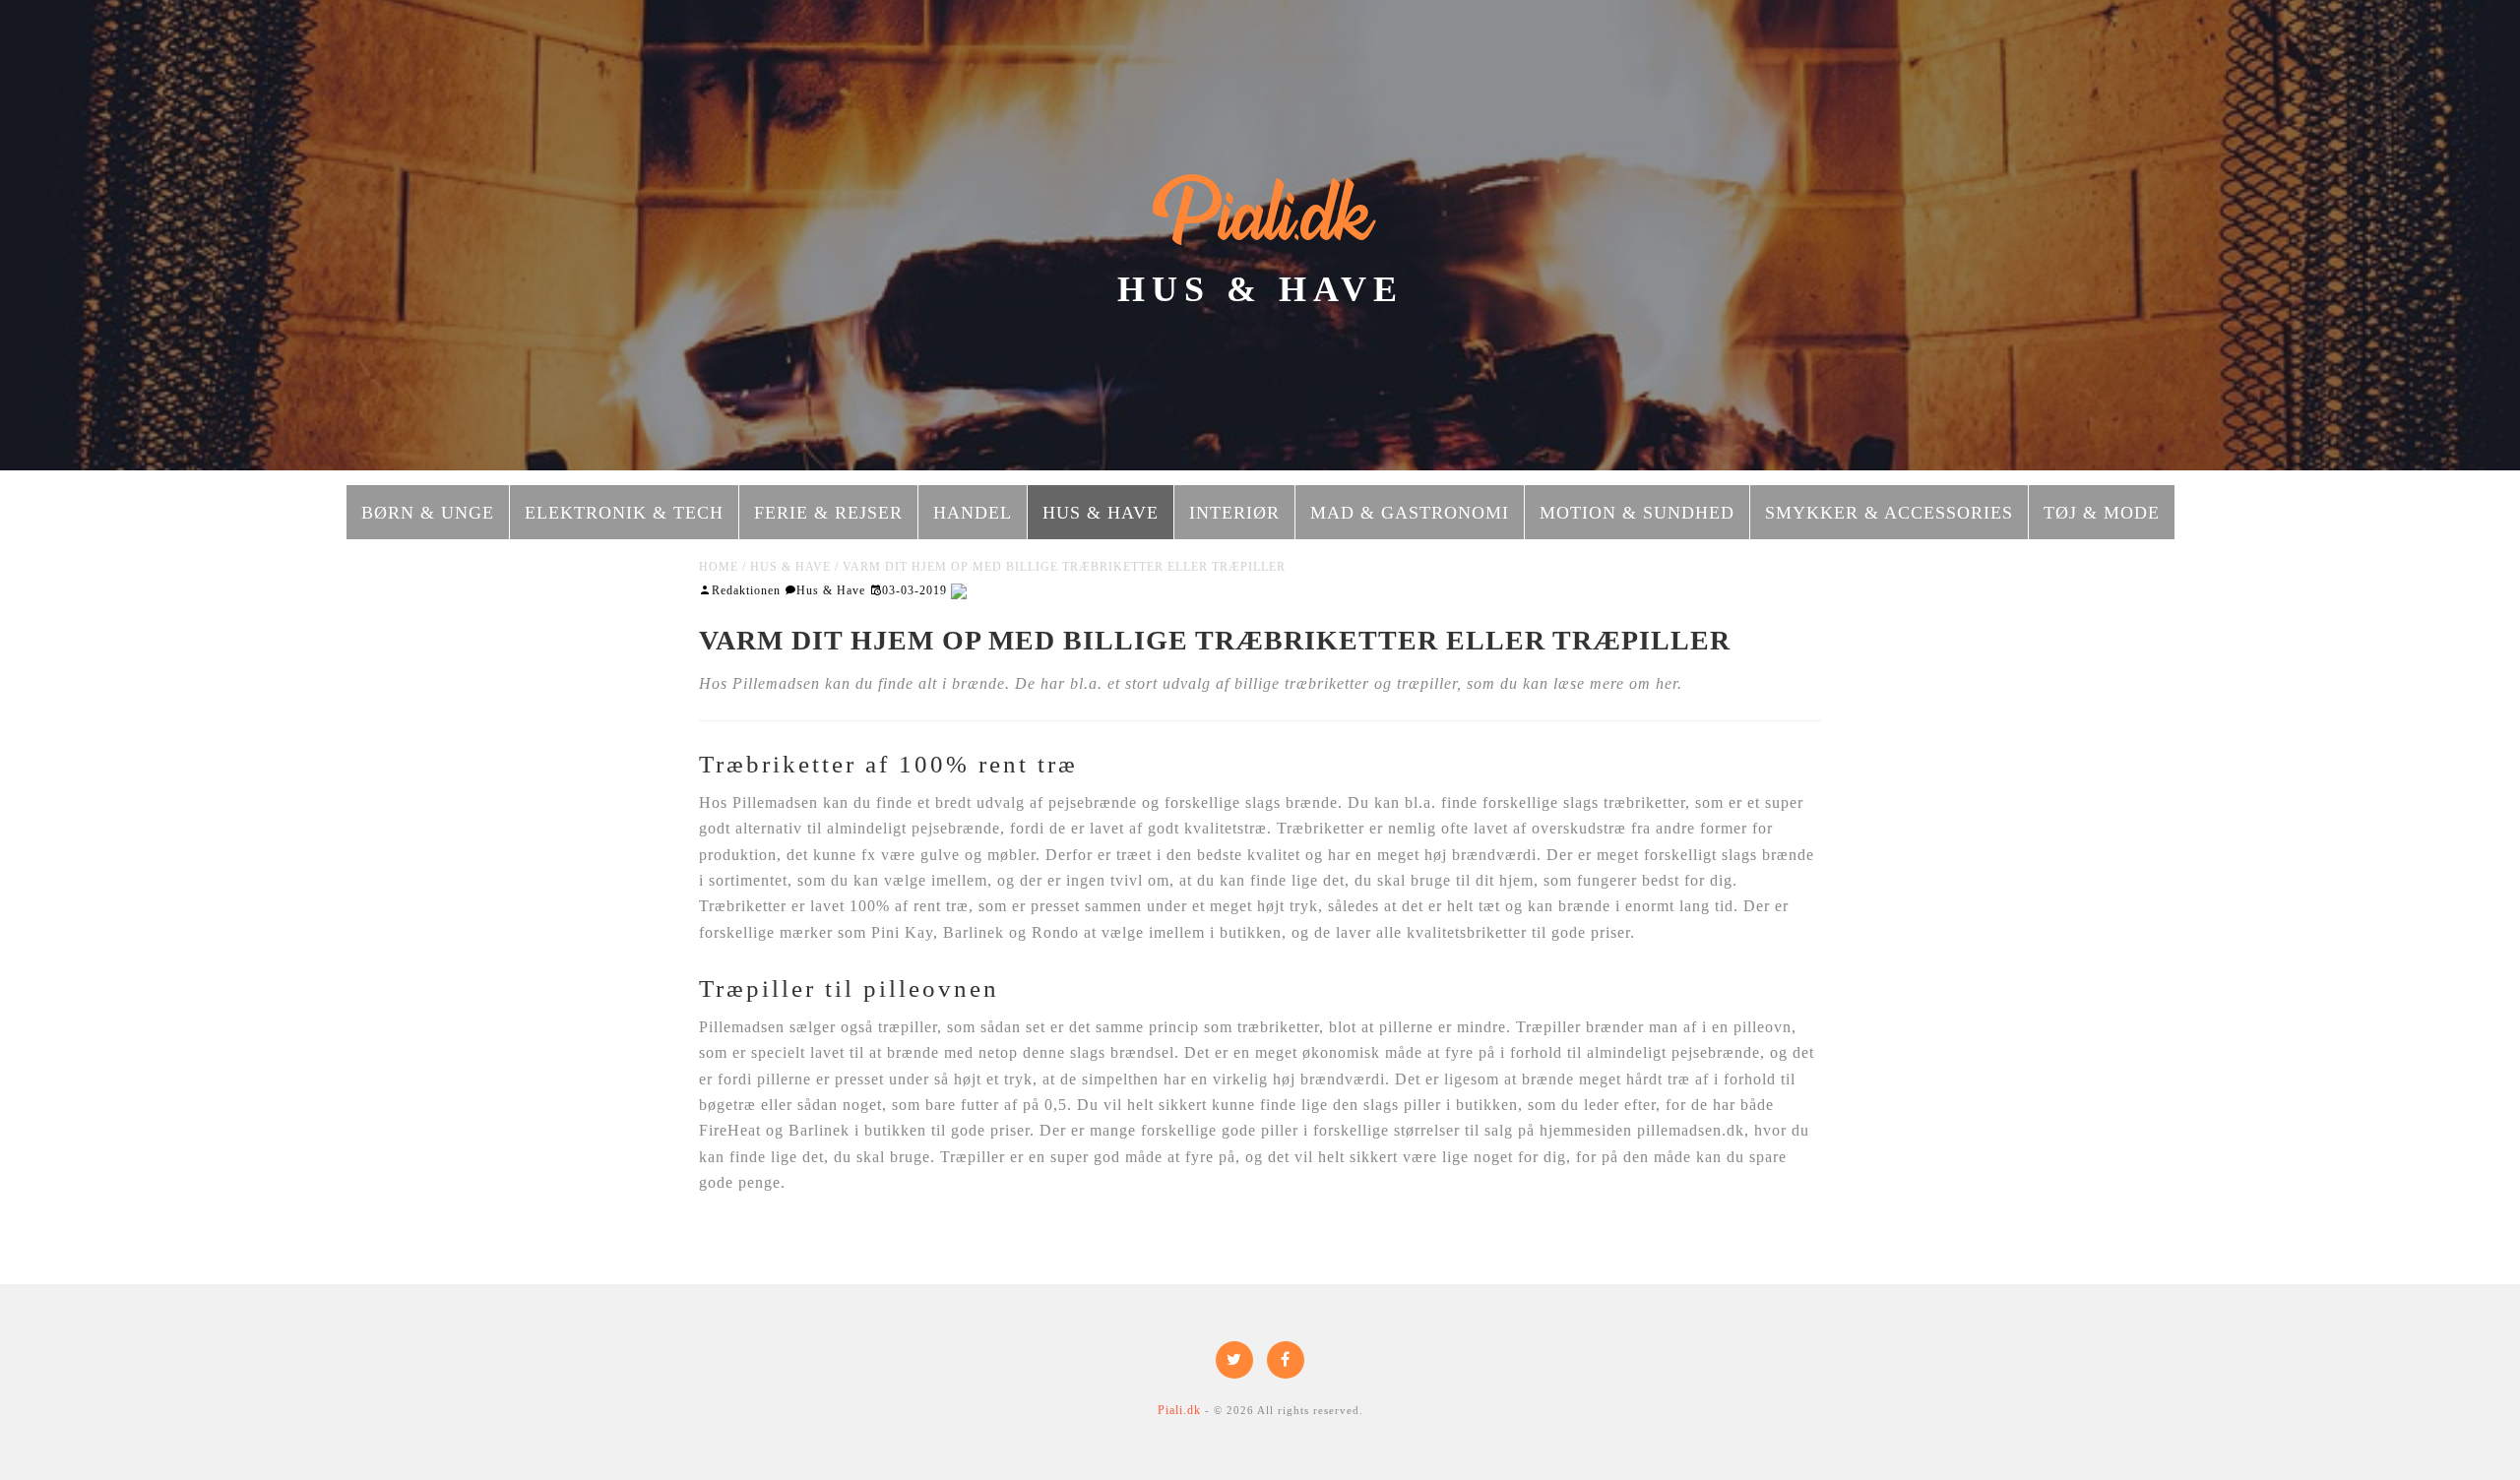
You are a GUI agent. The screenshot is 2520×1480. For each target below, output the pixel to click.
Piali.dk (1260, 214)
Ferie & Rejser (828, 513)
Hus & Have (1101, 513)
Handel (973, 513)
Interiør (1234, 513)
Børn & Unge (428, 513)
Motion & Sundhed (1637, 513)
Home (719, 567)
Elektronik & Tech (624, 513)
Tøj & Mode (2102, 513)
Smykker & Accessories (1889, 513)
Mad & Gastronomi (1410, 513)
